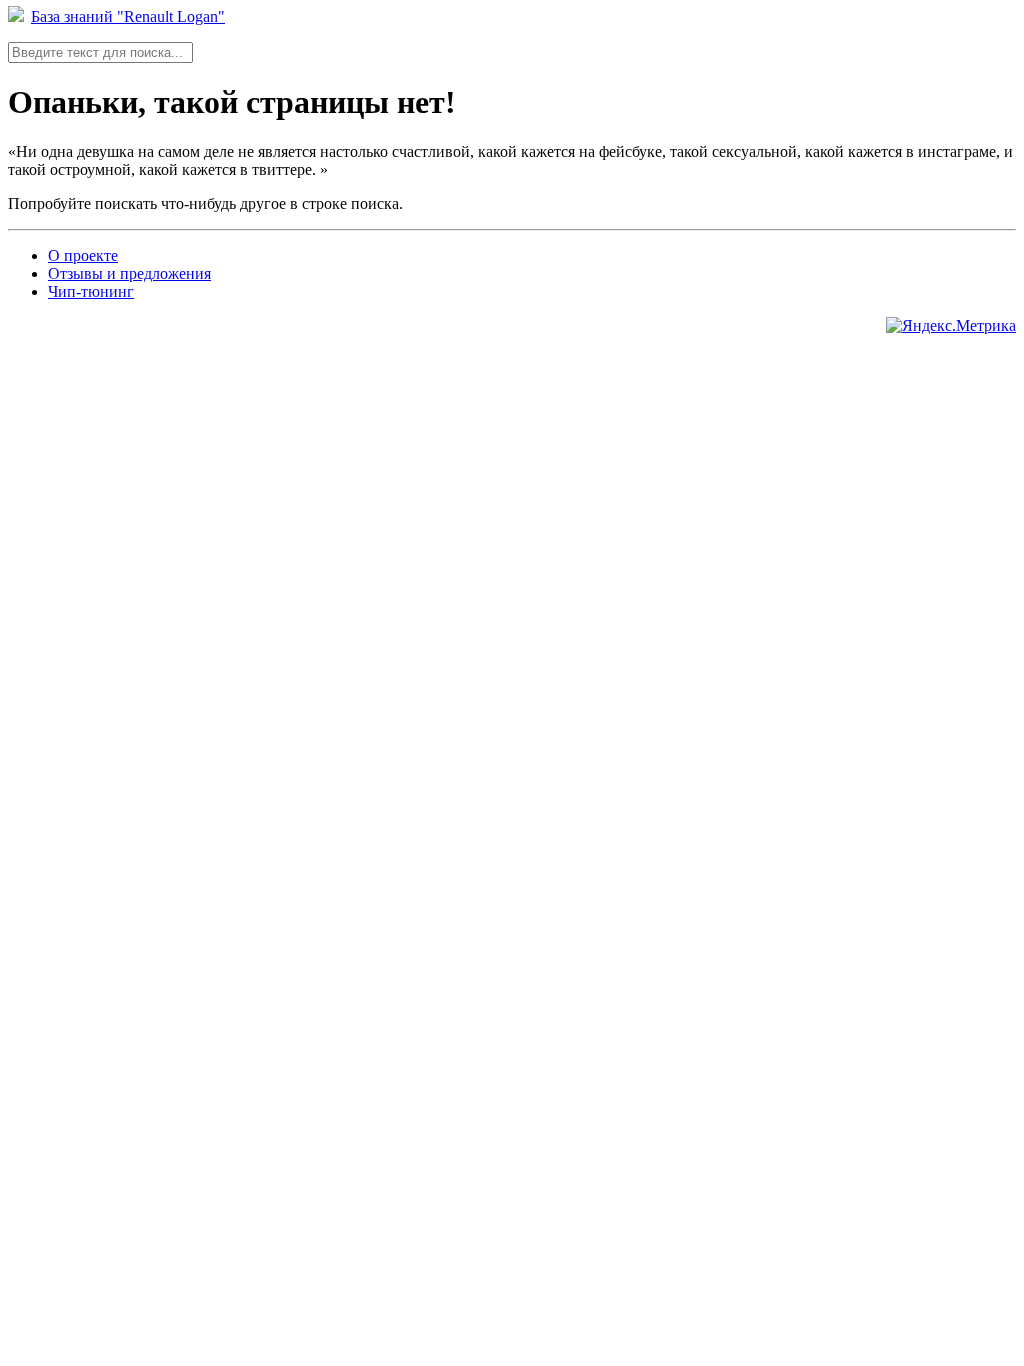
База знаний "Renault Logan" (128, 16)
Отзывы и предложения (129, 273)
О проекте (83, 255)
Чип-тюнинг (91, 291)
